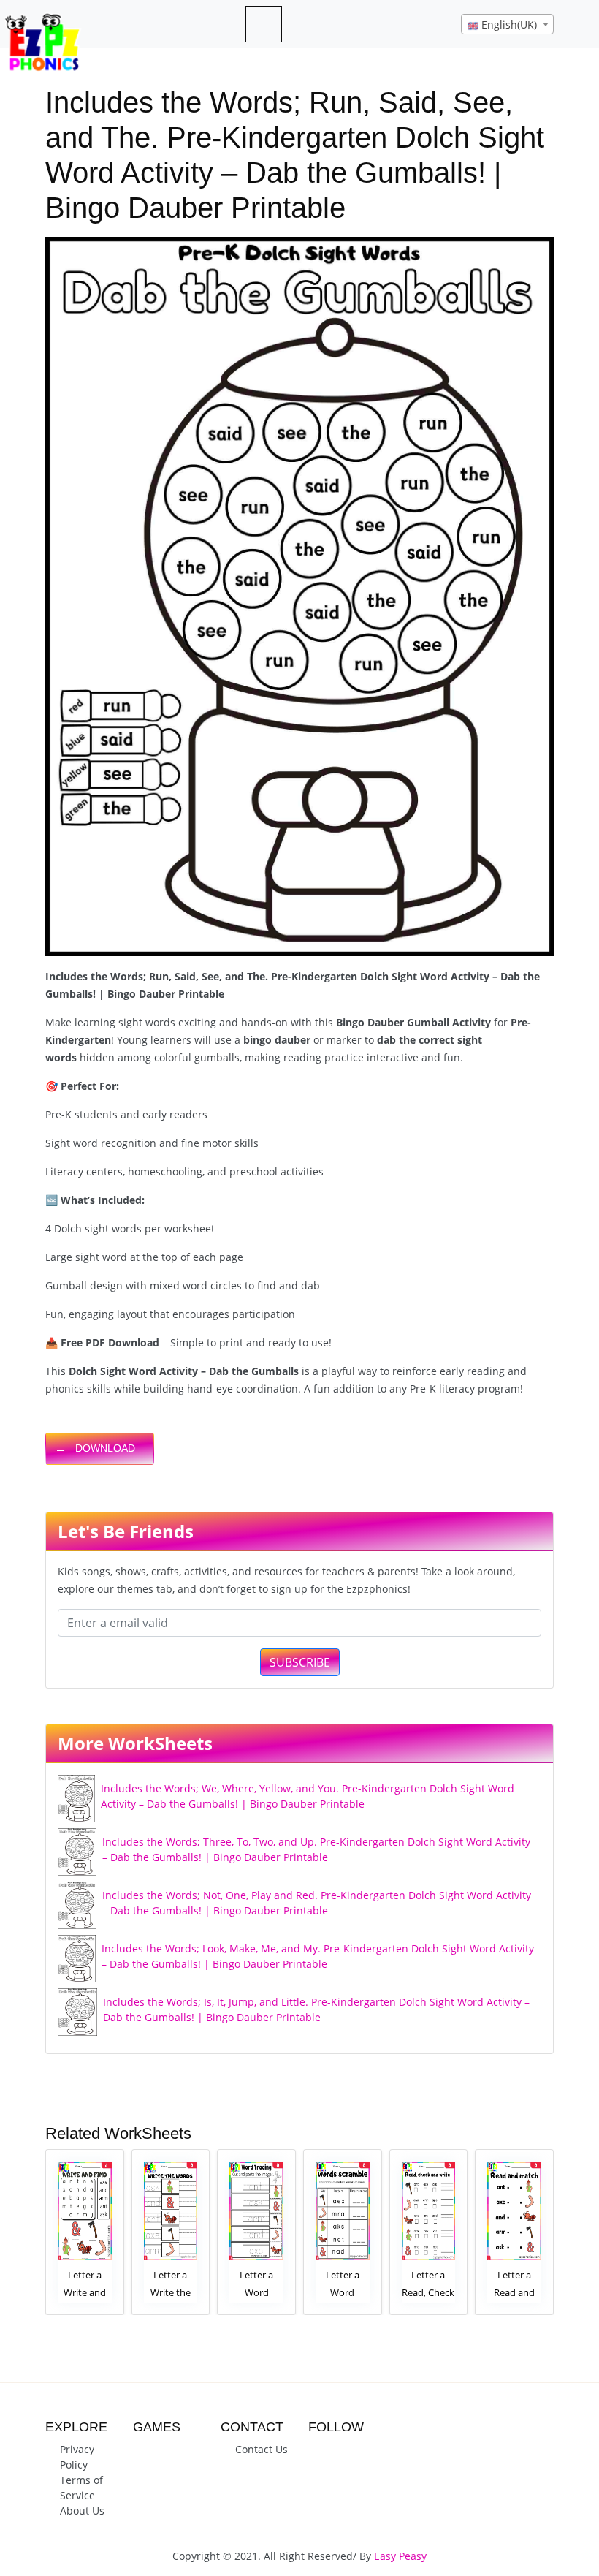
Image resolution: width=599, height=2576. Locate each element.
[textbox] (507, 25)
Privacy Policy (77, 2457)
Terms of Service (81, 2488)
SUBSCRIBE (300, 1662)
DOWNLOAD (105, 1448)
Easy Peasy (400, 2556)
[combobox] (507, 24)
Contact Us (262, 2449)
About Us (82, 2511)
